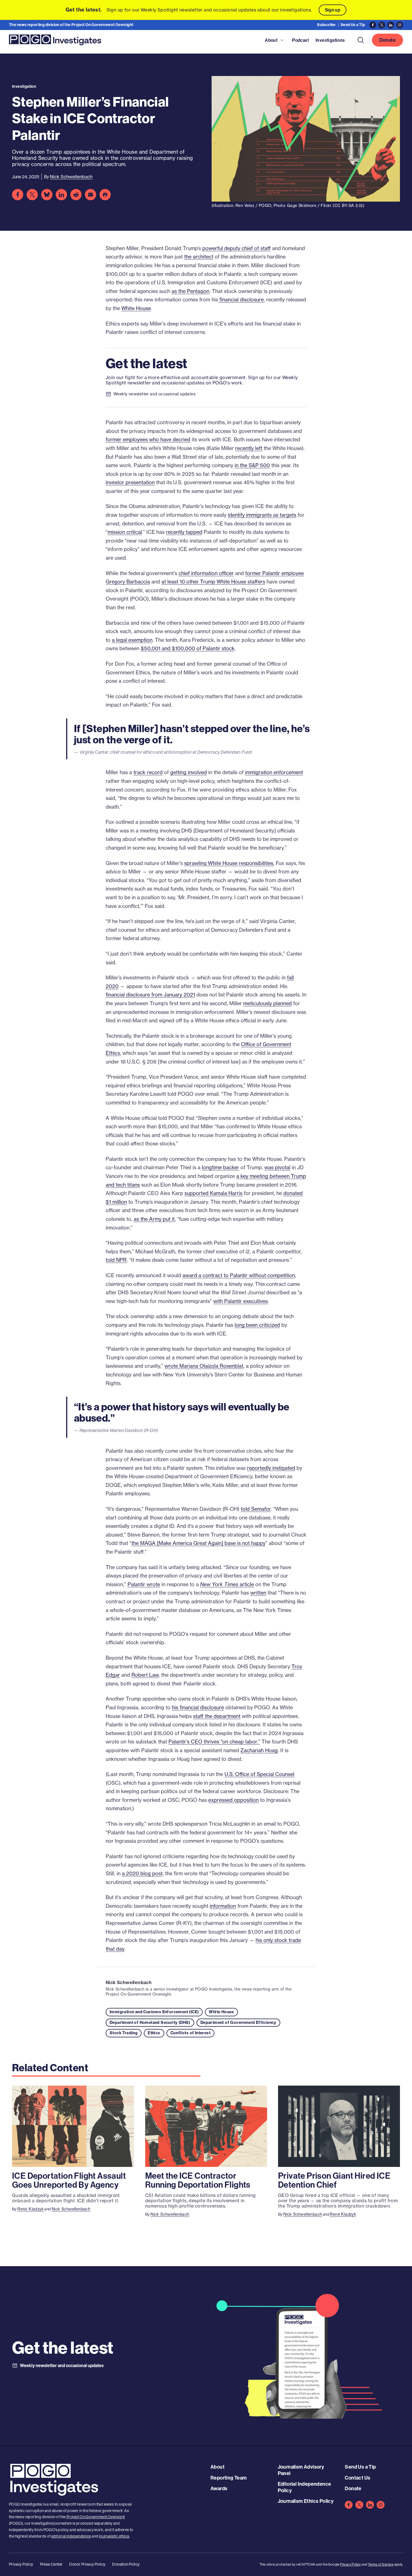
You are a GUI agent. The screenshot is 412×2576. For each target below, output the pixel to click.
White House (136, 308)
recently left (249, 448)
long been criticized (257, 1325)
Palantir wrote (144, 1584)
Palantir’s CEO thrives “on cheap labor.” (214, 1742)
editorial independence (71, 2536)
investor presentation (130, 482)
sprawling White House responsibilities (229, 863)
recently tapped (184, 532)
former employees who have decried (148, 440)
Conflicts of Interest (190, 2033)
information (223, 1906)
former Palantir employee (275, 573)
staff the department (217, 1716)
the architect (199, 257)
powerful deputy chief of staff (237, 248)
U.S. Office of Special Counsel (259, 1774)
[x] (359, 2505)
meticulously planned (268, 1003)
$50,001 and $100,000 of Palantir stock (188, 648)
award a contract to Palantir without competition (239, 1275)
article (227, 1584)
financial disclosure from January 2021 (150, 995)
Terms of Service (381, 2564)
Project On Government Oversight (96, 2517)
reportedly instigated (271, 1468)
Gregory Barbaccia (128, 582)
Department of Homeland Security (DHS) (150, 2022)
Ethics (154, 2033)
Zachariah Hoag (259, 1750)
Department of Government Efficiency (238, 2022)
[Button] (361, 40)
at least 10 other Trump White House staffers (213, 582)
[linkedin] (370, 2505)
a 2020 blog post (142, 1873)
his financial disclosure (198, 1707)
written (258, 1593)
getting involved (188, 772)
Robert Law (145, 1675)
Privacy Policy (350, 2564)
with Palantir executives (240, 1301)
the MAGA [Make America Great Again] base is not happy (198, 1543)
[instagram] (381, 2505)
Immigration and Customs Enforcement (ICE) (154, 2012)
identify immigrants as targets (262, 515)
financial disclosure (241, 300)
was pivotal (277, 1167)
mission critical (125, 532)
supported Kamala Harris (213, 1193)
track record (148, 772)
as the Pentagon (190, 291)
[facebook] (349, 2505)
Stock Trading (124, 2033)
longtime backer (220, 1167)
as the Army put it (154, 1219)
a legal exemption (132, 640)
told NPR (116, 1260)
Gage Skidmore (302, 206)
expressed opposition (233, 1800)
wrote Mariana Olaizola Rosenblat (204, 1366)
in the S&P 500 (252, 465)
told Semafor (256, 1509)
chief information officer (206, 573)
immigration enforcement (274, 772)
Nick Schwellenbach (129, 1982)
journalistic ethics (114, 2536)
